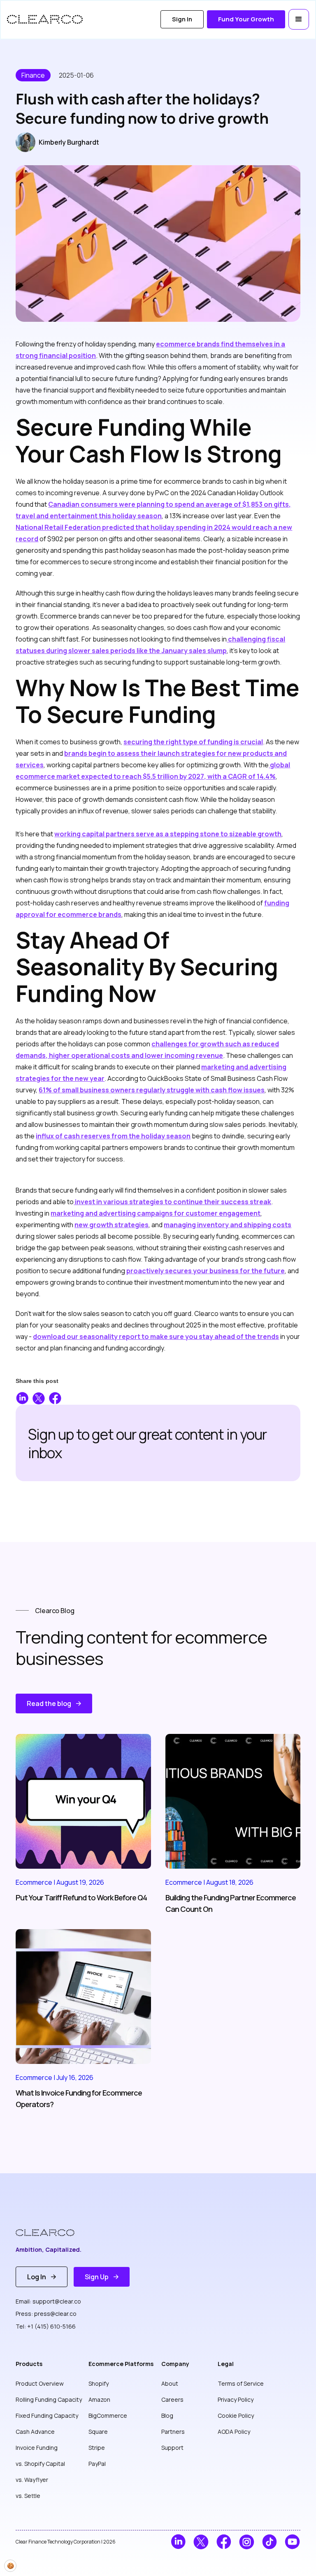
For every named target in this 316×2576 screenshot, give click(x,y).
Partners (173, 2432)
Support (172, 2448)
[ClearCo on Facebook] (224, 2542)
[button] (299, 19)
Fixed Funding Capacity (47, 2416)
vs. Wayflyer (32, 2480)
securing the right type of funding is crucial (193, 742)
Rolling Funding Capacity (49, 2399)
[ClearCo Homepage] (51, 2233)
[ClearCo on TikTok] (270, 2542)
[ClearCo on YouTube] (292, 2542)
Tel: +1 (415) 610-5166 (46, 2326)
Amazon (99, 2399)
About (170, 2383)
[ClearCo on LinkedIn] (178, 2542)
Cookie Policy (236, 2416)
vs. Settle (28, 2496)
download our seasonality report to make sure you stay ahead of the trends (156, 1336)
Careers (172, 2399)
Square (98, 2432)
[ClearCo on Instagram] (247, 2542)
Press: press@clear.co (46, 2314)
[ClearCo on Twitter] (201, 2542)
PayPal (97, 2464)
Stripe (97, 2448)
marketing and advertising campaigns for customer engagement (156, 1213)
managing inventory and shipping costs (228, 1225)
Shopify (99, 2383)
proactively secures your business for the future (206, 1271)
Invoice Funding (37, 2448)
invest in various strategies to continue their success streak (172, 1202)
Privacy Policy (236, 2399)
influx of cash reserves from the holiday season (113, 1136)
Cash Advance (35, 2432)
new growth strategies (112, 1225)
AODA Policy (234, 2432)
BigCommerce (108, 2416)
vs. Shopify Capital (40, 2464)
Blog (167, 2416)
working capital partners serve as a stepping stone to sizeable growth (168, 834)
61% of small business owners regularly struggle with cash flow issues (152, 1090)
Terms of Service (241, 2383)
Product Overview (40, 2383)
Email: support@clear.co (48, 2301)
